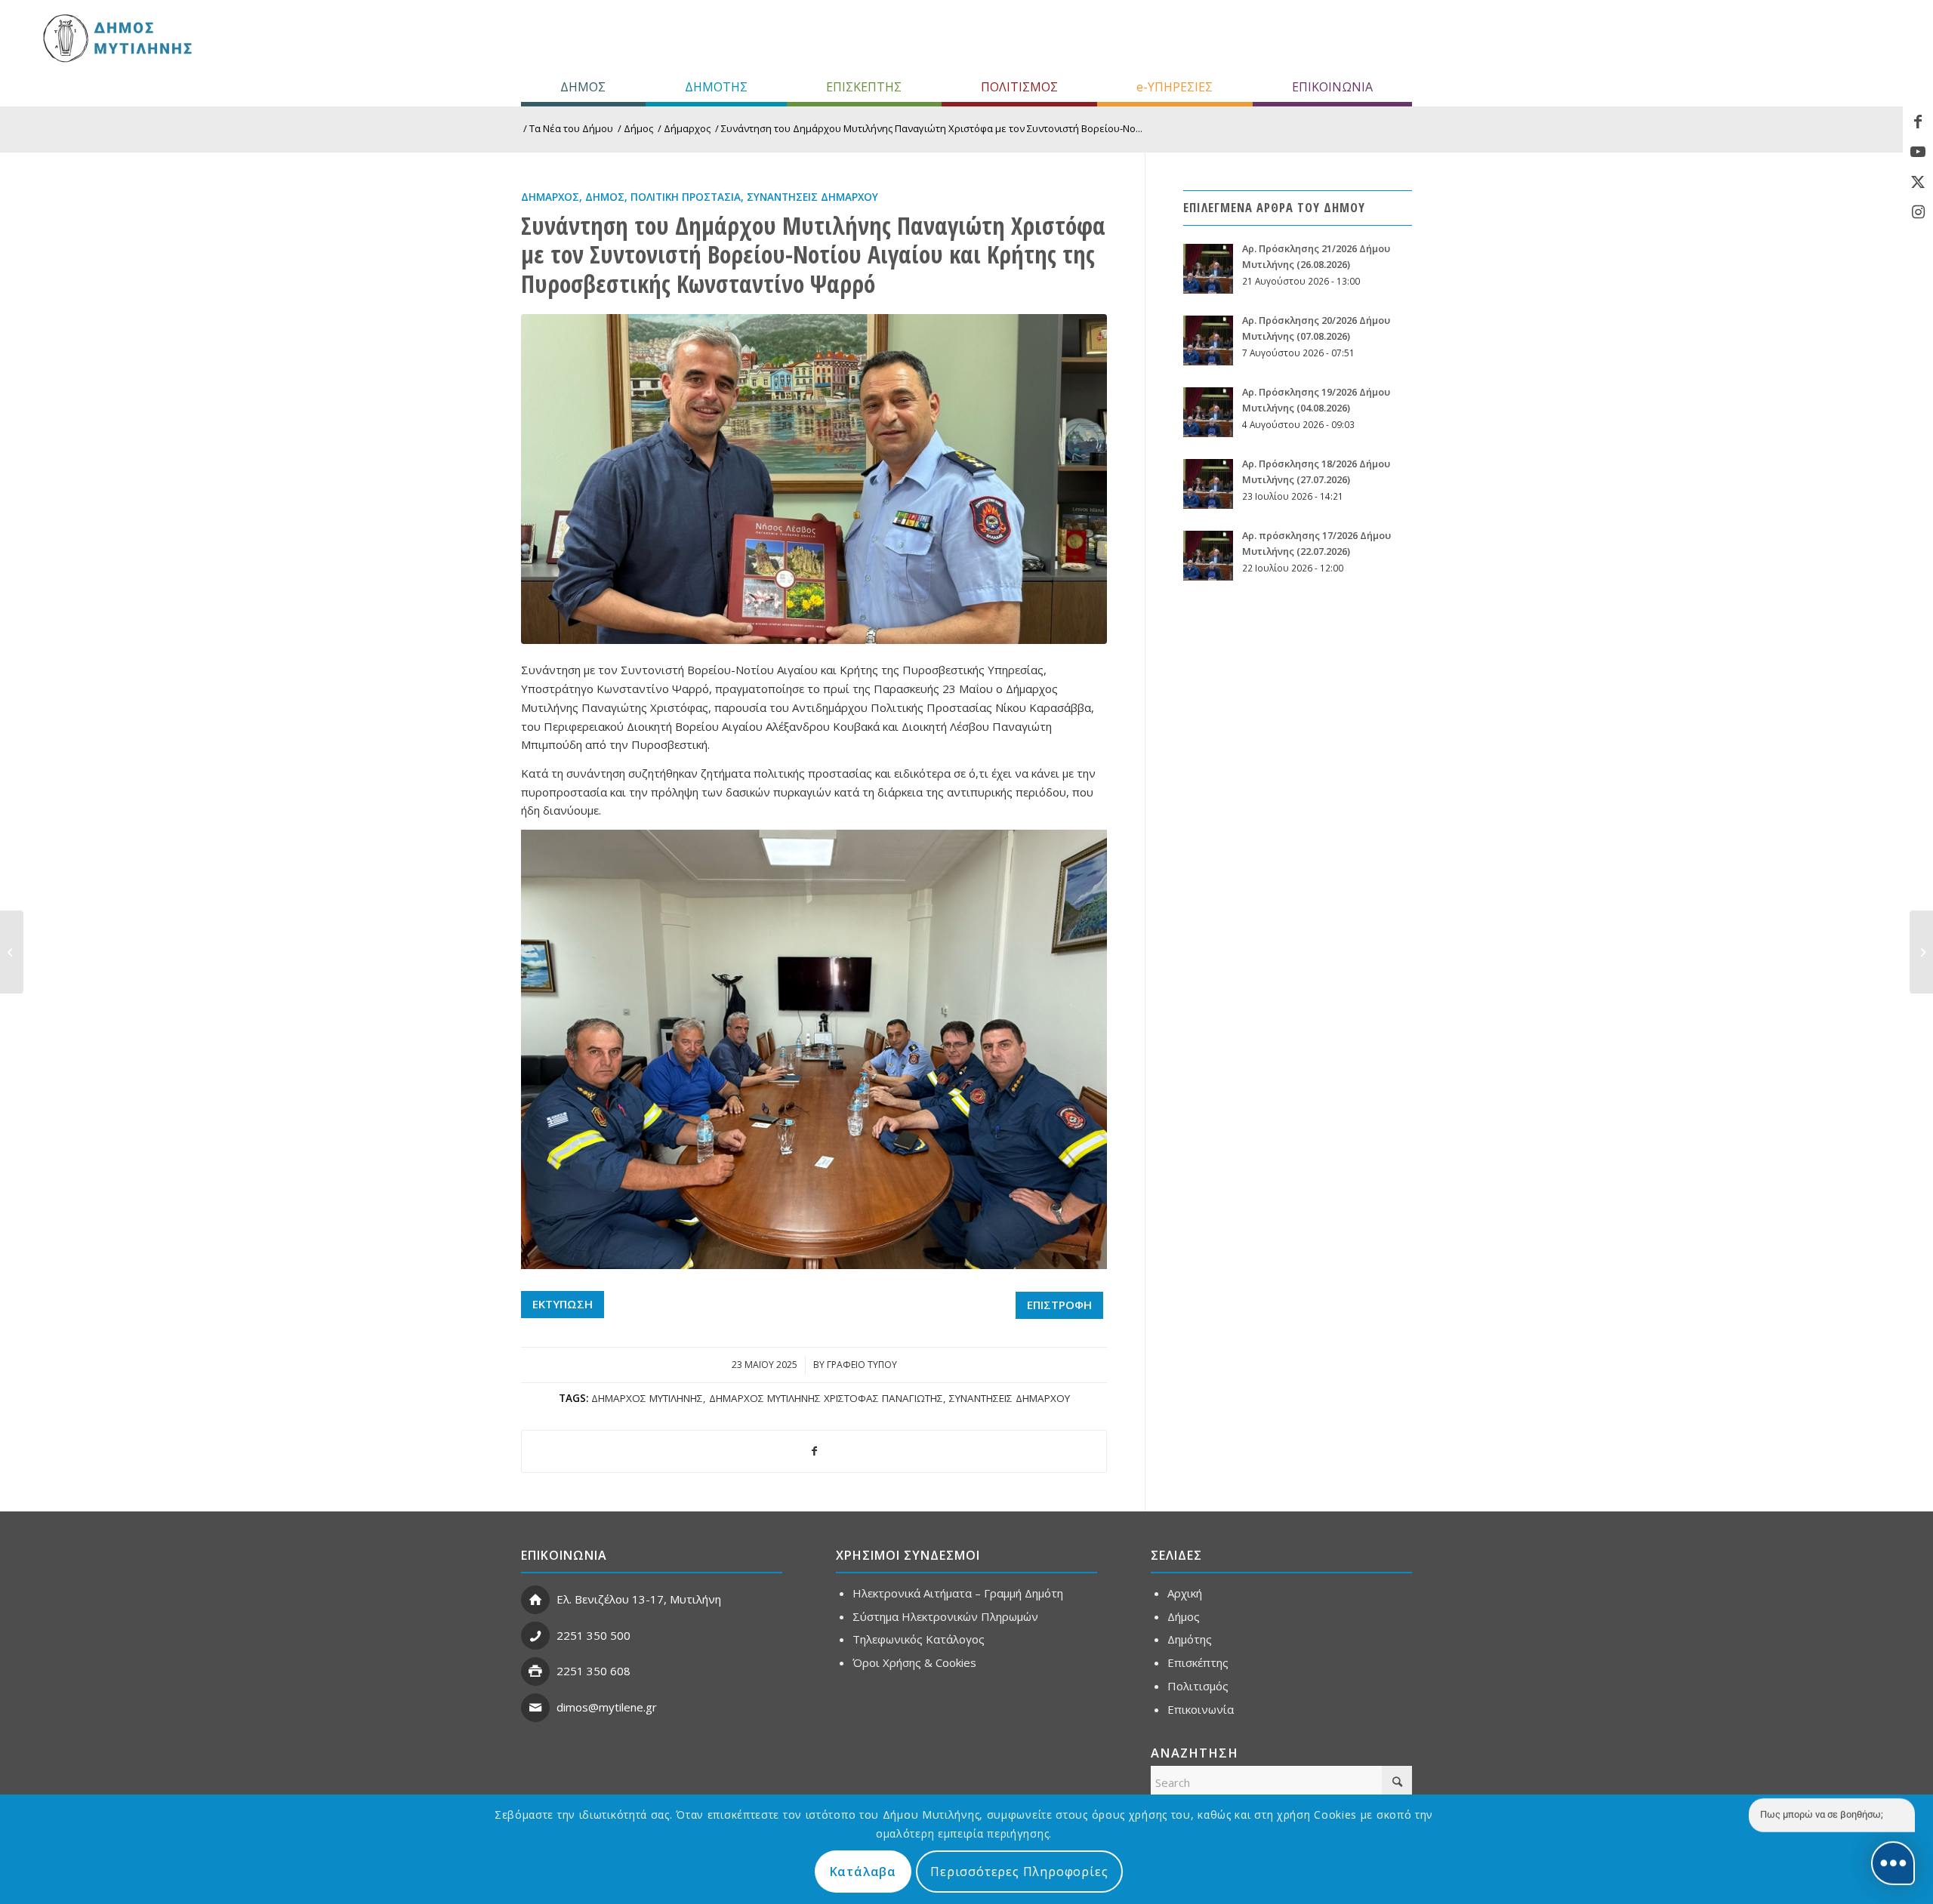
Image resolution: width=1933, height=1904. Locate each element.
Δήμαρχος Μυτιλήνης (647, 1398)
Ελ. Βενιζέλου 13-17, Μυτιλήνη (639, 1599)
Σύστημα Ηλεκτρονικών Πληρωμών (945, 1616)
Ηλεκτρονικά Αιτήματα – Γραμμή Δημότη (958, 1593)
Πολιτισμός (1198, 1686)
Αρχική (1185, 1593)
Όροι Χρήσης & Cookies (914, 1662)
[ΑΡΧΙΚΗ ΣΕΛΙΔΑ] (116, 38)
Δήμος (605, 197)
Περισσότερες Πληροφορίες (1019, 1872)
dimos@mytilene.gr (607, 1707)
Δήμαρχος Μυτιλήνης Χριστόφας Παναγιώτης (826, 1398)
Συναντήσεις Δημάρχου (812, 197)
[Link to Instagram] (1918, 212)
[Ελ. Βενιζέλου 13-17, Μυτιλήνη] (535, 1600)
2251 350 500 (593, 1635)
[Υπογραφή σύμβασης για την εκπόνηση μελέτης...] (12, 952)
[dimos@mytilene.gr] (535, 1708)
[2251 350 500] (535, 1636)
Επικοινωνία (1201, 1709)
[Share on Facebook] (814, 1451)
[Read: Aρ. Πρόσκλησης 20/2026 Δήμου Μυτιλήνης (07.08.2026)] (1208, 340)
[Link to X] (1918, 182)
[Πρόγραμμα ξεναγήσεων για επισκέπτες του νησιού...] (1921, 952)
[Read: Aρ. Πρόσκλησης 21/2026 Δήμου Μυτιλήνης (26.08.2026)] (1208, 269)
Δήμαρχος (550, 197)
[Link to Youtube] (1918, 152)
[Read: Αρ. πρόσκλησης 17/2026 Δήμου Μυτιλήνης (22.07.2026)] (1208, 556)
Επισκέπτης (1198, 1662)
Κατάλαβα (863, 1872)
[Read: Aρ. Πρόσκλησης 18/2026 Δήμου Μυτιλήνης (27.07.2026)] (1208, 484)
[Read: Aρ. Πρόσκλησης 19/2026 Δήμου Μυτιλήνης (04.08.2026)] (1208, 412)
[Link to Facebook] (1918, 122)
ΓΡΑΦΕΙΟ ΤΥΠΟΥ (862, 1365)
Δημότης (1190, 1639)
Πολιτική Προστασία (686, 197)
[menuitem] (583, 87)
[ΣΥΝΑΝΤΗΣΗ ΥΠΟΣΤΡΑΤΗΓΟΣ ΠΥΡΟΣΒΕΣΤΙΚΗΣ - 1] (814, 479)
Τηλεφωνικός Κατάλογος (919, 1639)
